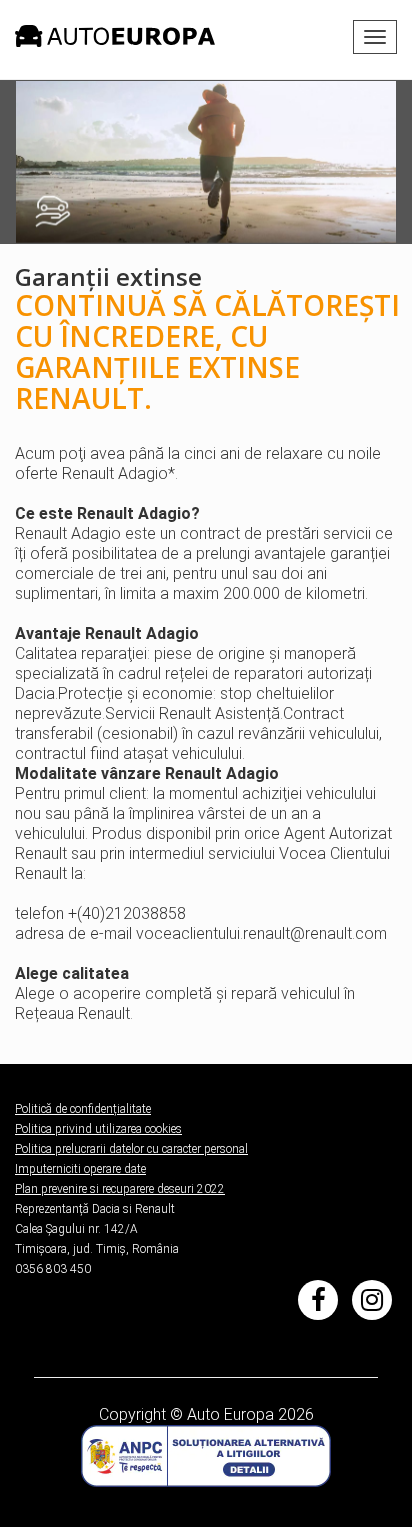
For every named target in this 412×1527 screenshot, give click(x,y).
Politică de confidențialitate (83, 1109)
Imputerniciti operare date (80, 1169)
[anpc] (206, 1454)
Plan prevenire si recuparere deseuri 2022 (120, 1189)
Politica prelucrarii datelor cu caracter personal (131, 1149)
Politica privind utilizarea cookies (98, 1129)
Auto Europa (230, 1414)
